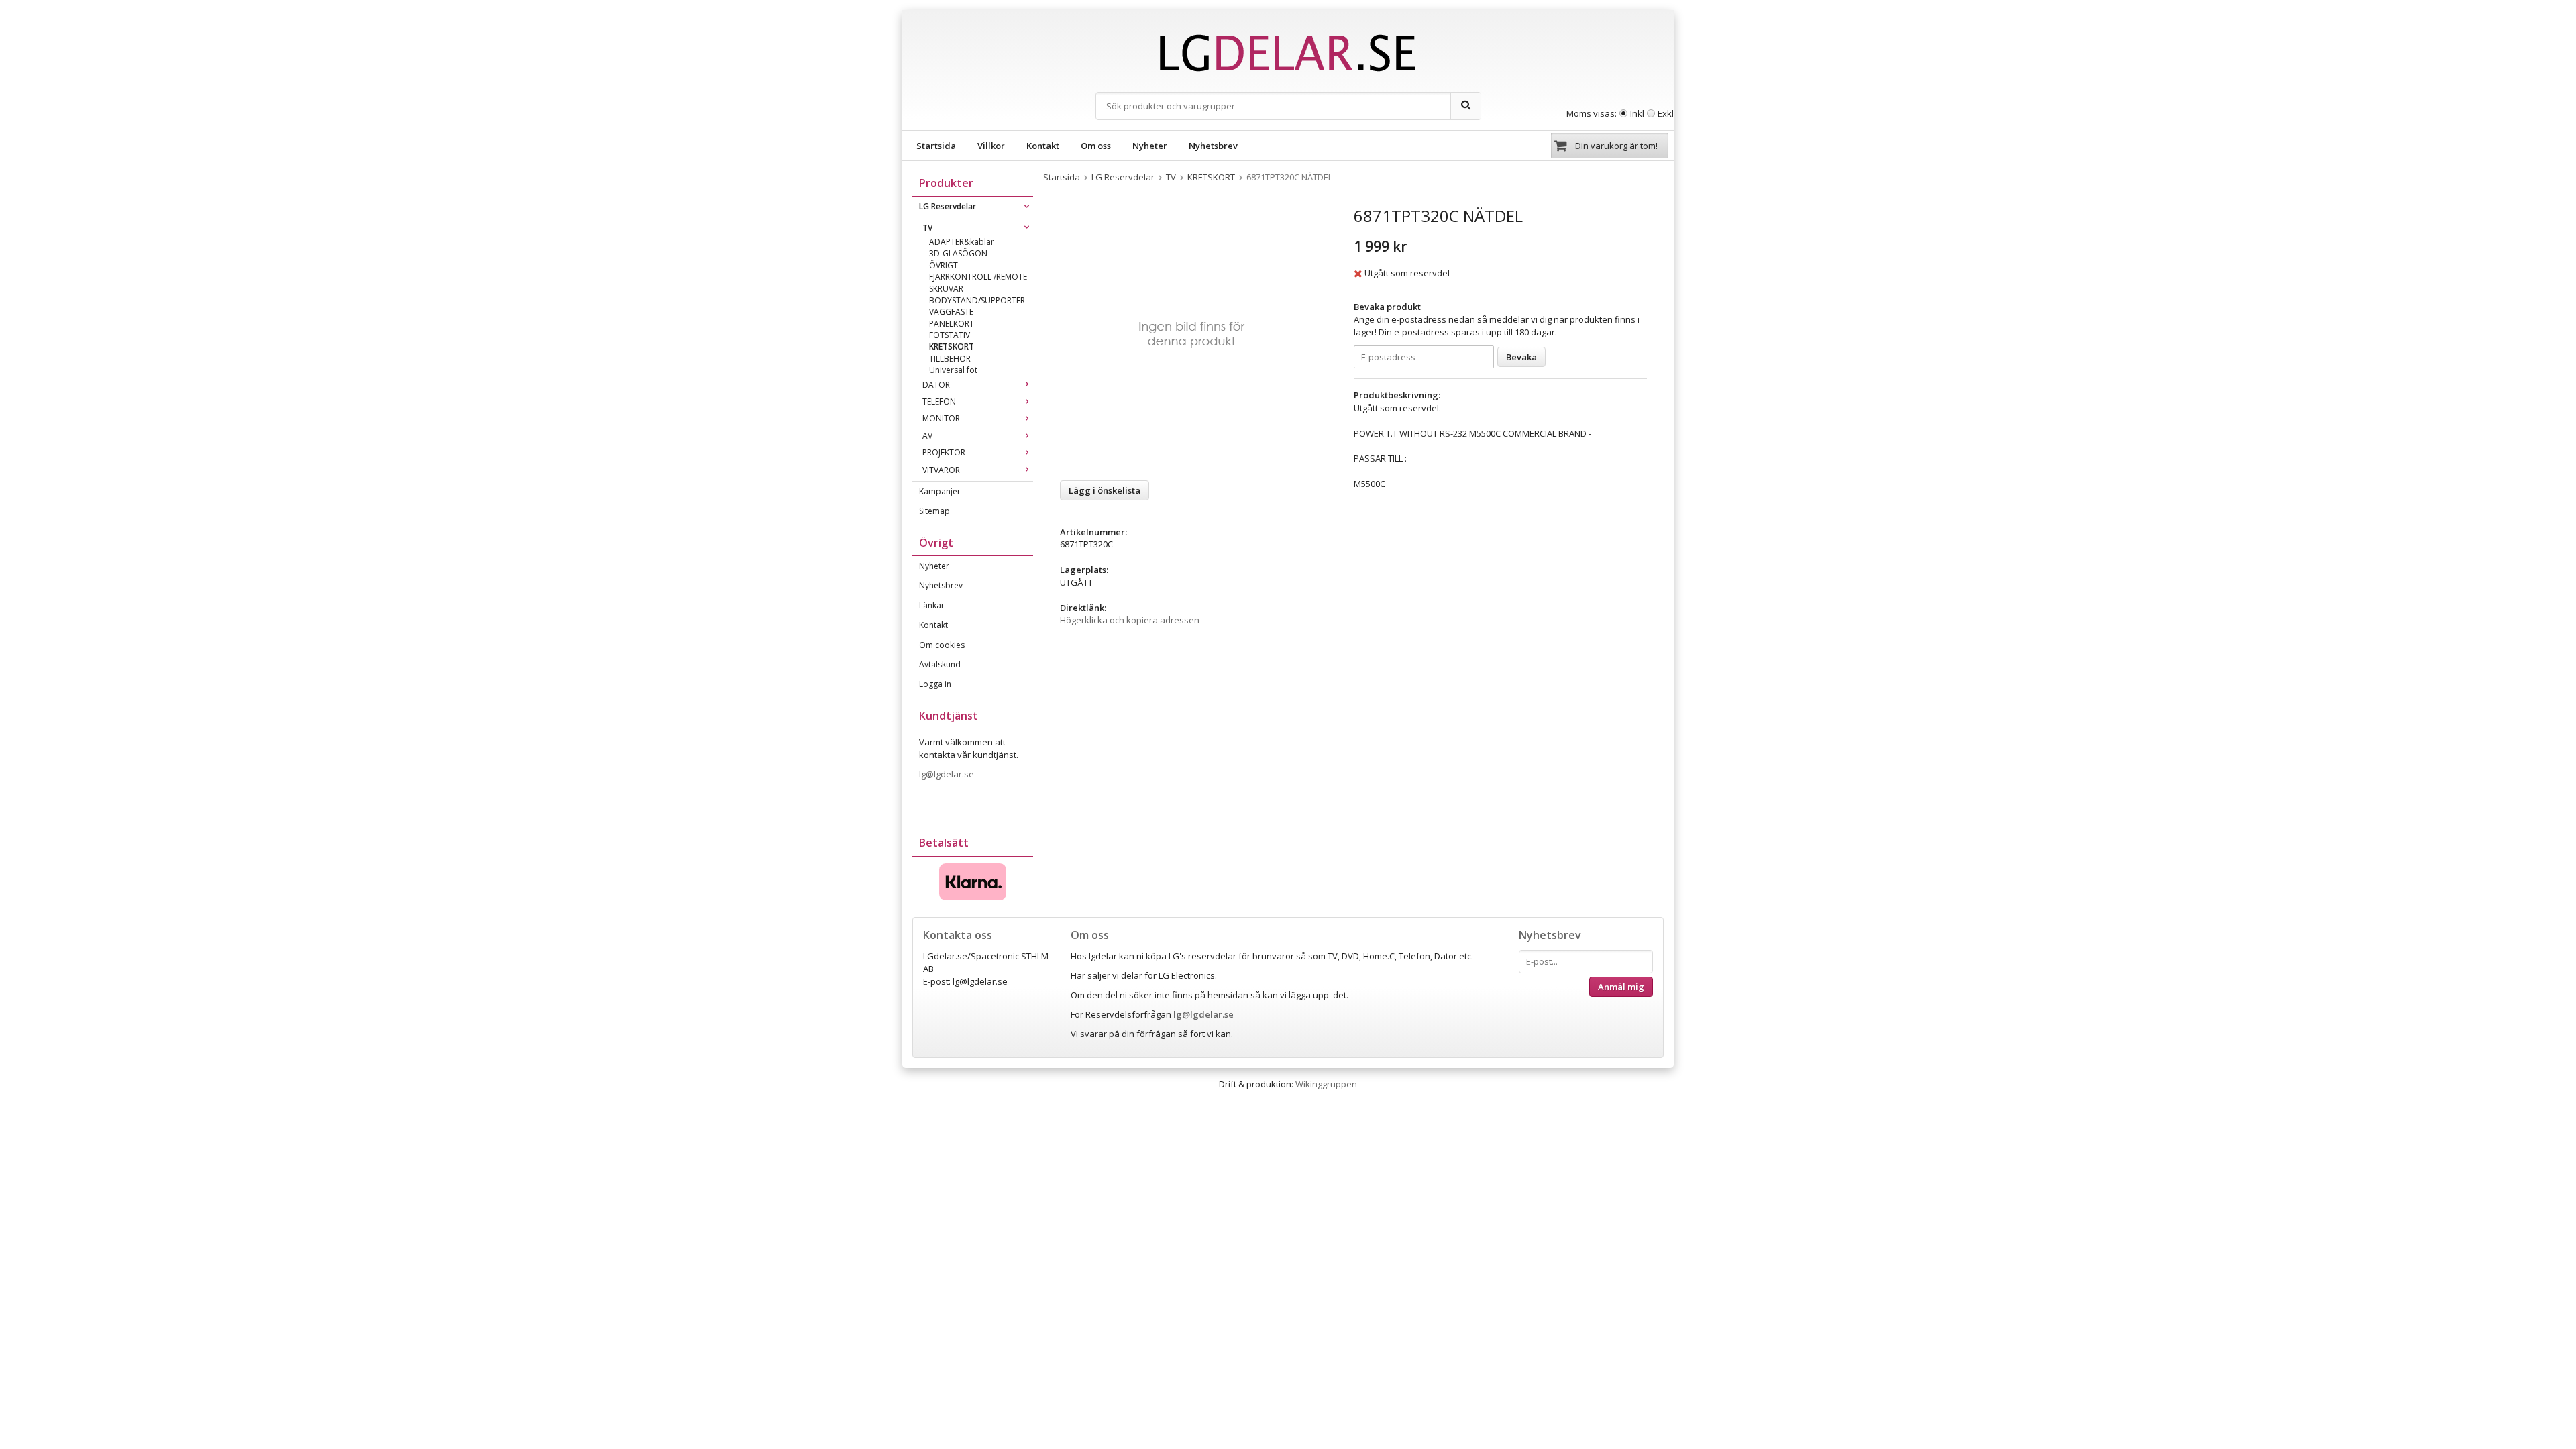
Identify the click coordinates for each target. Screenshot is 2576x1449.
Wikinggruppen (1326, 1084)
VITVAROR (941, 470)
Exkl (1666, 113)
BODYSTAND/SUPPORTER (977, 300)
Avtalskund (940, 664)
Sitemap (934, 511)
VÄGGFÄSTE (951, 312)
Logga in (935, 684)
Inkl (1637, 113)
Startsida (936, 146)
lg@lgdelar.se (948, 774)
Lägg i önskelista (1105, 490)
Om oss (1096, 146)
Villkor (991, 146)
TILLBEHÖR (950, 359)
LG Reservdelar (948, 206)
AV (927, 436)
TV (927, 228)
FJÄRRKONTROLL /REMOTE (978, 277)
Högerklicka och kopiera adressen (1130, 620)
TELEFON (939, 401)
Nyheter (1150, 146)
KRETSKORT (952, 346)
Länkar (932, 605)
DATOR (936, 385)
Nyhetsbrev (1213, 146)
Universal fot (953, 370)
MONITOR (941, 418)
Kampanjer (940, 491)
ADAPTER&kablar (962, 242)
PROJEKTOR (944, 452)
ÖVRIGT (944, 265)
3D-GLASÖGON (958, 253)
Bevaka (1521, 357)
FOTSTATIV (950, 335)
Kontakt (1043, 146)
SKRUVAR (946, 289)
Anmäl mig (1621, 987)
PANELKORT (952, 324)
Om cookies (942, 645)
